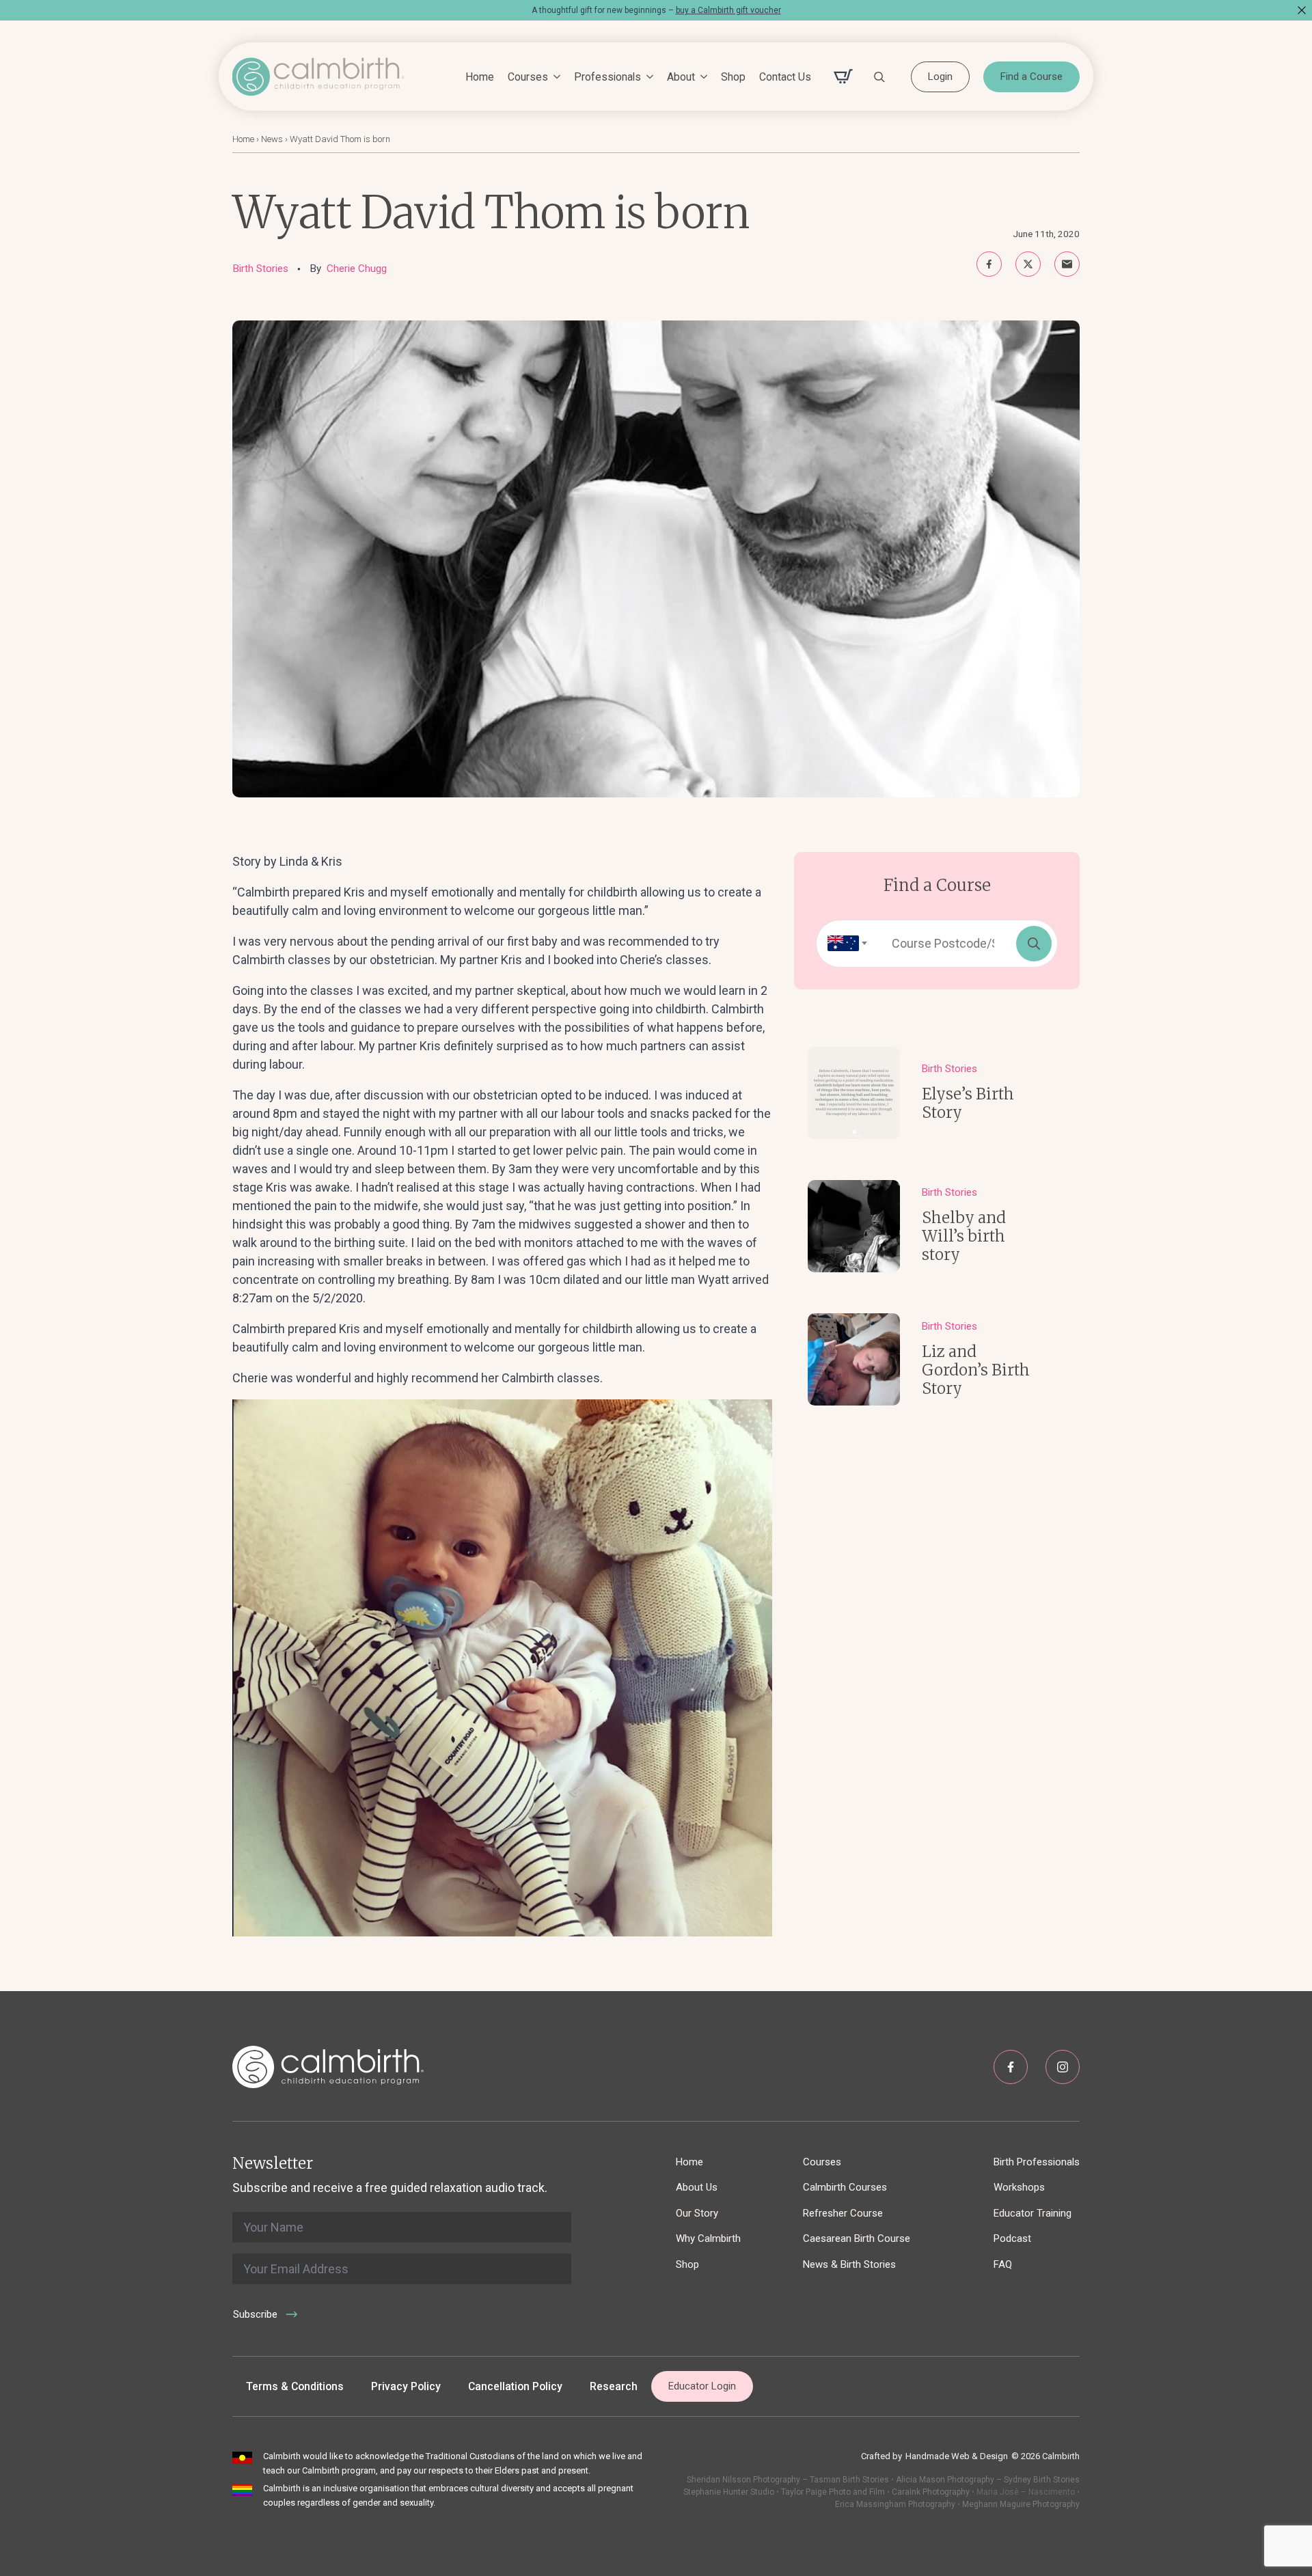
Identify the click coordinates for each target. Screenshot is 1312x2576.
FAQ (1003, 2264)
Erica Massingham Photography (895, 2504)
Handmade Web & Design (957, 2456)
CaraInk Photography (931, 2492)
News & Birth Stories (849, 2264)
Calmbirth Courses (845, 2187)
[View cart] (843, 77)
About (681, 77)
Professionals (607, 77)
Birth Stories (260, 269)
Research (614, 2386)
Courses (528, 77)
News (272, 139)
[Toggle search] (879, 77)
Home (480, 77)
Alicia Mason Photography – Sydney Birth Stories (988, 2480)
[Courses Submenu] (554, 77)
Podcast (1012, 2238)
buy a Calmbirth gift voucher (728, 10)
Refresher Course (843, 2213)
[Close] (1302, 10)
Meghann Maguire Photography (1021, 2504)
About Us (697, 2187)
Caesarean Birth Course (857, 2238)
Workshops (1019, 2187)
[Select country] (843, 944)
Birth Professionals (1037, 2162)
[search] (1034, 944)
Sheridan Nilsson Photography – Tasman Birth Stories (788, 2480)
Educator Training (1033, 2213)
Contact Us (785, 77)
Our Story (697, 2213)
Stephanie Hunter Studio (729, 2492)
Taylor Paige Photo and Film (832, 2492)
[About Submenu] (701, 77)
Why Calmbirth (708, 2238)
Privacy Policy (406, 2386)
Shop (733, 77)
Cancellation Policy (515, 2386)
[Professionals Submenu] (647, 77)
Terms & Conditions (295, 2386)
